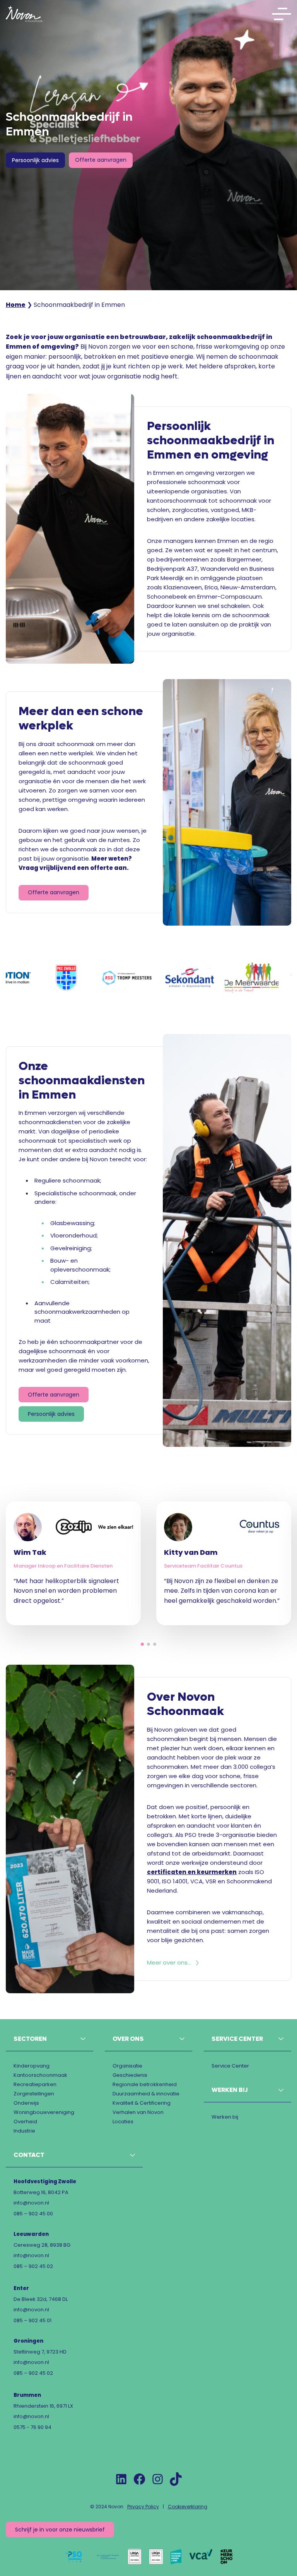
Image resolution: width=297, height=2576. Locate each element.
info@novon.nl (31, 2203)
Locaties (123, 2122)
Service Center (230, 2066)
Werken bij (225, 2117)
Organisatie (127, 2066)
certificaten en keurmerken (192, 1872)
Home (16, 305)
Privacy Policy (143, 2507)
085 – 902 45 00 (33, 2214)
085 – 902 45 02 (33, 2266)
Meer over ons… (169, 1963)
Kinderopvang (32, 2066)
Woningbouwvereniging (44, 2112)
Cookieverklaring (188, 2507)
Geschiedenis (130, 2075)
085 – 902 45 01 (32, 2320)
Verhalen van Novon (138, 2112)
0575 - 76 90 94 (32, 2427)
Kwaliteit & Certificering (142, 2103)
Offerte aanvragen (101, 160)
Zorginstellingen (34, 2094)
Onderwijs (26, 2103)
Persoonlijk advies (35, 160)
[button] (142, 1644)
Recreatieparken (35, 2084)
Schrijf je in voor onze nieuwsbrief (60, 2530)
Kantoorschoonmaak (40, 2075)
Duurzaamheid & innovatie (146, 2094)
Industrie (24, 2131)
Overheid (25, 2122)
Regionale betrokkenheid (145, 2084)
